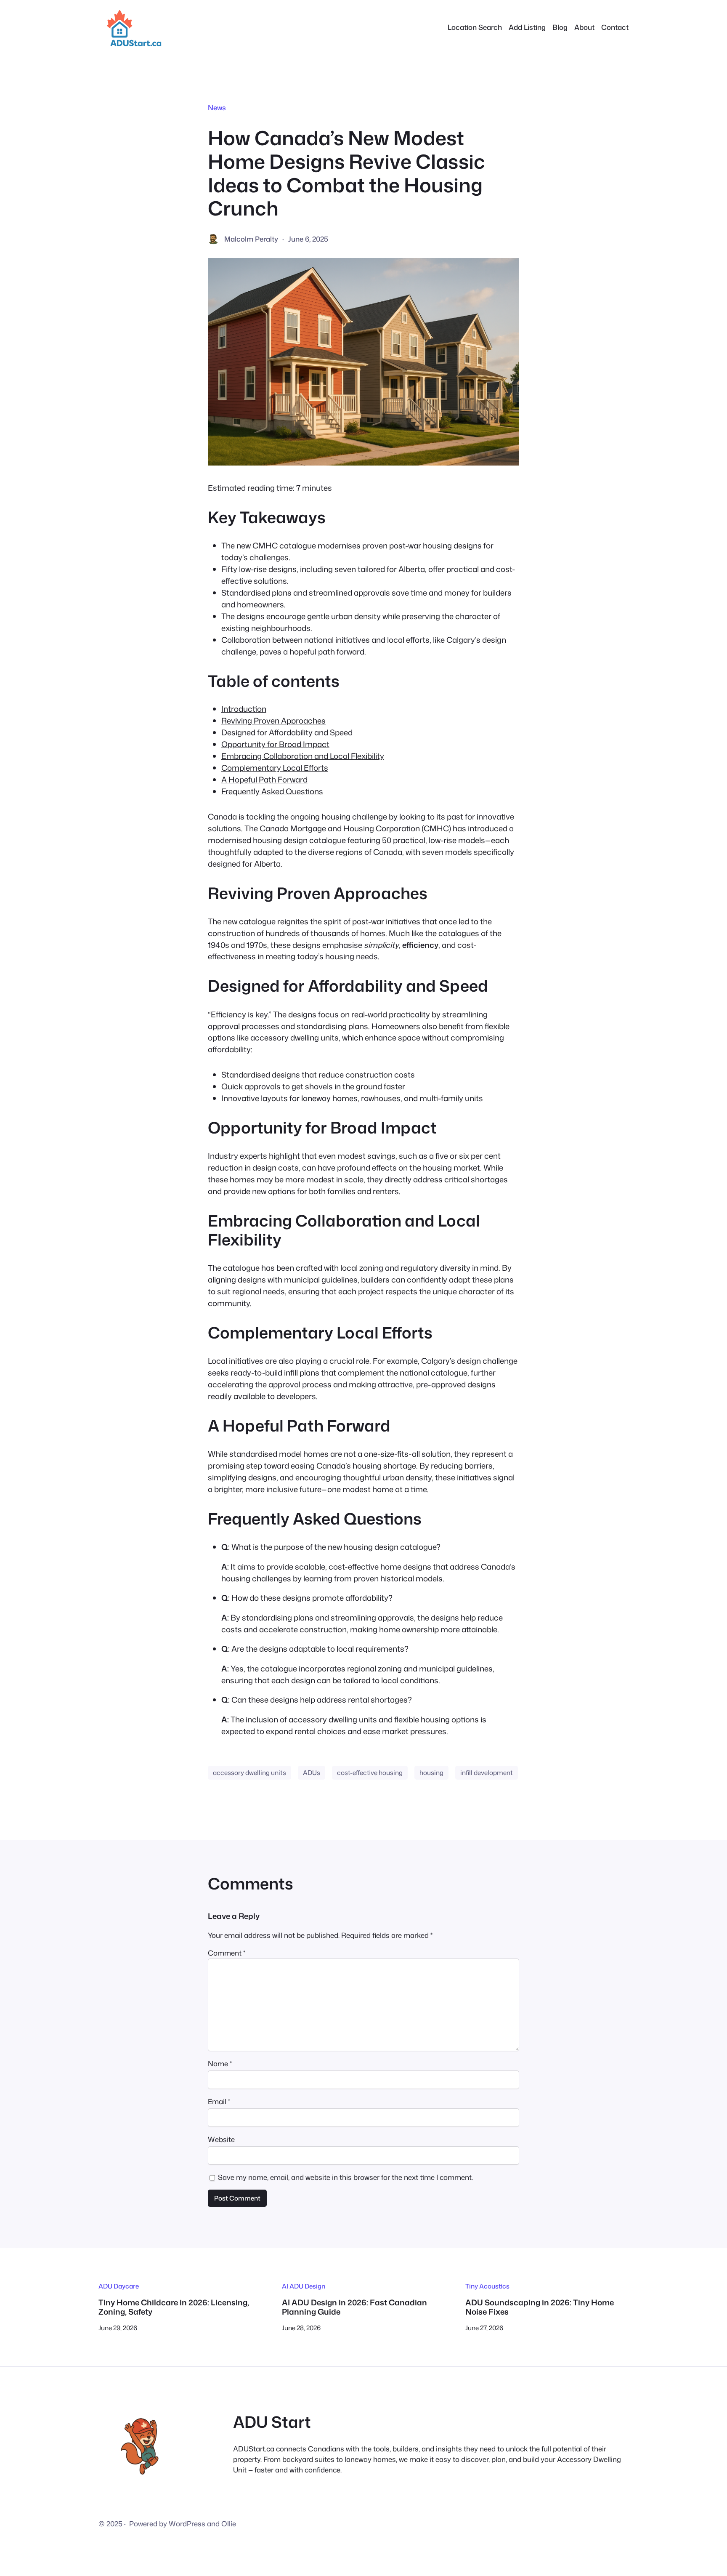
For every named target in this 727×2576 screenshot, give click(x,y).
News (217, 108)
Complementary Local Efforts (275, 768)
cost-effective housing (370, 1772)
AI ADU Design (304, 2286)
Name (220, 2064)
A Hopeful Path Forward (264, 780)
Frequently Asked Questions (272, 791)
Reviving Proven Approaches (273, 721)
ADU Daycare (119, 2286)
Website (221, 2139)
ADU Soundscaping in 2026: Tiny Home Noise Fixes (540, 2307)
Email (219, 2101)
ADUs (312, 1772)
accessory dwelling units (249, 1772)
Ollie (229, 2524)
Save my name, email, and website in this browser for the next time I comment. (345, 2177)
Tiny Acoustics (487, 2286)
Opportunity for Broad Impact (275, 744)
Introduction (244, 709)
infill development (487, 1772)
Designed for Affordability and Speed (287, 732)
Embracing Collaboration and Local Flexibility (303, 756)
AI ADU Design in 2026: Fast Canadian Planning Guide (354, 2307)
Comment (227, 1953)
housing (431, 1772)
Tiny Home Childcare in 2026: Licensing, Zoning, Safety (174, 2307)
